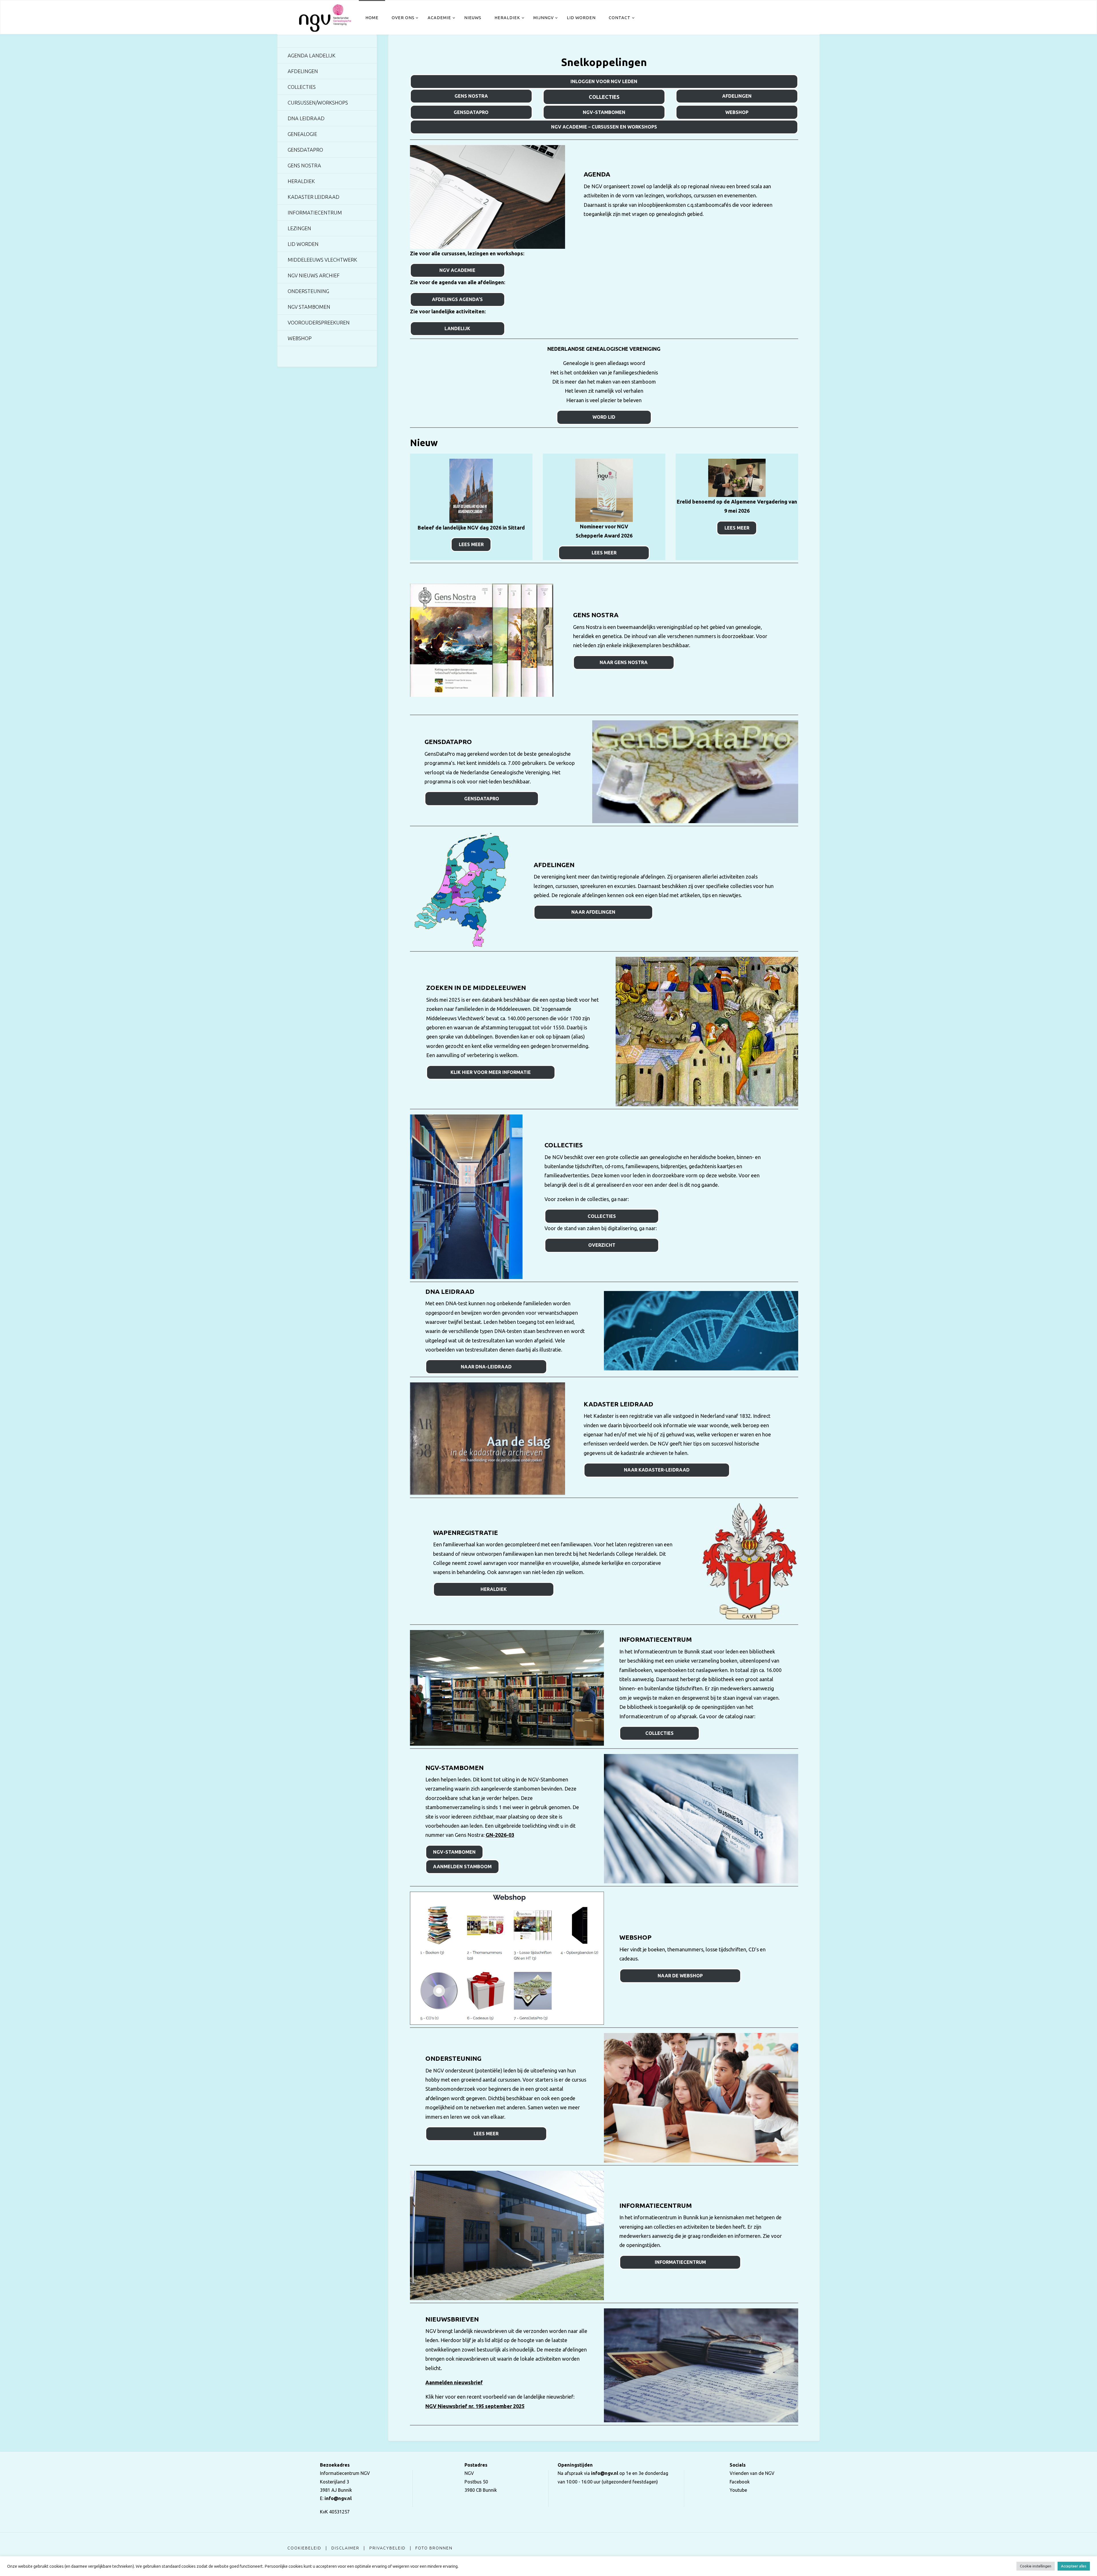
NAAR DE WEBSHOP (680, 1976)
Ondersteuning (308, 291)
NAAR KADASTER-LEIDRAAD (657, 1470)
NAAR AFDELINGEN (593, 912)
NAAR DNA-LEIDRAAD (486, 1367)
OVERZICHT (602, 1245)
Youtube (738, 2490)
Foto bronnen (434, 2548)
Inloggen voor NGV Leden (604, 81)
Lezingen (299, 228)
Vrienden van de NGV (752, 2473)
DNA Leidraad (306, 118)
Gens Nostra (471, 96)
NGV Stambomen (309, 307)
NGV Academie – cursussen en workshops (604, 127)
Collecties (604, 97)
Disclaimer (345, 2548)
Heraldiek (301, 181)
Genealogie (302, 134)
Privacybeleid (388, 2548)
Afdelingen (737, 96)
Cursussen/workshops (318, 103)
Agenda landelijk (312, 55)
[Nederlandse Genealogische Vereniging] (325, 17)
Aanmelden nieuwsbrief (454, 2382)
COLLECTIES (602, 1216)
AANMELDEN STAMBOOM (462, 1867)
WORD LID (604, 417)
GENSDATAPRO (482, 799)
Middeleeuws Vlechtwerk (322, 260)
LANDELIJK (457, 328)
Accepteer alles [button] (1074, 2566)
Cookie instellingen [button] (1036, 2566)
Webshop (737, 112)
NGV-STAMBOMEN (454, 1852)
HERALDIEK (494, 1589)
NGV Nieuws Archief (314, 275)
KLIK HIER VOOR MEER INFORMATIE (491, 1072)
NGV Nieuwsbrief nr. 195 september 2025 (475, 2406)
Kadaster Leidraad (314, 197)
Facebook (740, 2482)
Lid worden (303, 244)
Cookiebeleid (304, 2548)
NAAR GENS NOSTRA (624, 662)
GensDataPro (471, 112)
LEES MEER (471, 544)
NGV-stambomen (604, 112)
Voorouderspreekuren (319, 322)
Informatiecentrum (315, 213)
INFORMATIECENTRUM (680, 2262)
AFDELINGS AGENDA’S (457, 299)
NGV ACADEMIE (457, 270)
